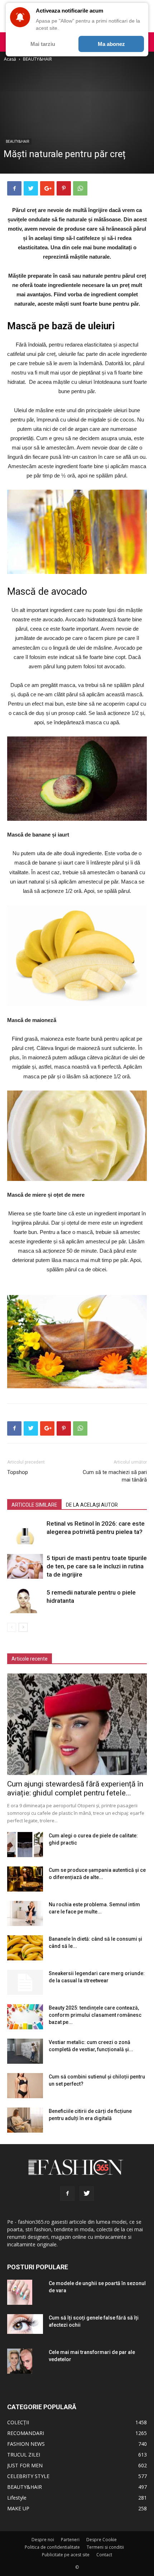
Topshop (18, 1472)
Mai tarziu (43, 44)
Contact (104, 2555)
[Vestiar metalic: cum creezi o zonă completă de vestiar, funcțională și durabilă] (25, 2051)
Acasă (10, 59)
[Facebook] (67, 2194)
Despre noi (43, 2540)
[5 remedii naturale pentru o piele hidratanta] (25, 1601)
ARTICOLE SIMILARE (34, 1505)
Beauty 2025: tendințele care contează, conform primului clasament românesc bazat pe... (95, 2015)
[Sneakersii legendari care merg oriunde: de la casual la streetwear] (25, 1982)
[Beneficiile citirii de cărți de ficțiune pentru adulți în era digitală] (25, 2120)
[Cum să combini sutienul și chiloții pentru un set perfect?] (25, 2086)
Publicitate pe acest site (66, 2555)
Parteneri (70, 2540)
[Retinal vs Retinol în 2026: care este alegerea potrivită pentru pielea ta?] (25, 1532)
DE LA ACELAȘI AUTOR (92, 1505)
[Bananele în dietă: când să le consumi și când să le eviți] (25, 1948)
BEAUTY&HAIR (37, 59)
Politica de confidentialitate (52, 2547)
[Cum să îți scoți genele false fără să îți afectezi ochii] (25, 2324)
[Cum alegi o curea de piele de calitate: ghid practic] (25, 1845)
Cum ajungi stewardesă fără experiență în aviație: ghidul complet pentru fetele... (75, 1788)
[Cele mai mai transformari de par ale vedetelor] (20, 2361)
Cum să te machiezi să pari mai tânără (115, 1476)
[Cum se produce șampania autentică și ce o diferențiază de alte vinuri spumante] (25, 1879)
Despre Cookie (102, 2540)
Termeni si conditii (105, 2547)
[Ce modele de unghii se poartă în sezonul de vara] (20, 2292)
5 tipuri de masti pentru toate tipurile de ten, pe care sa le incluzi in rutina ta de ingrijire (97, 1566)
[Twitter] (87, 2194)
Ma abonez (111, 44)
